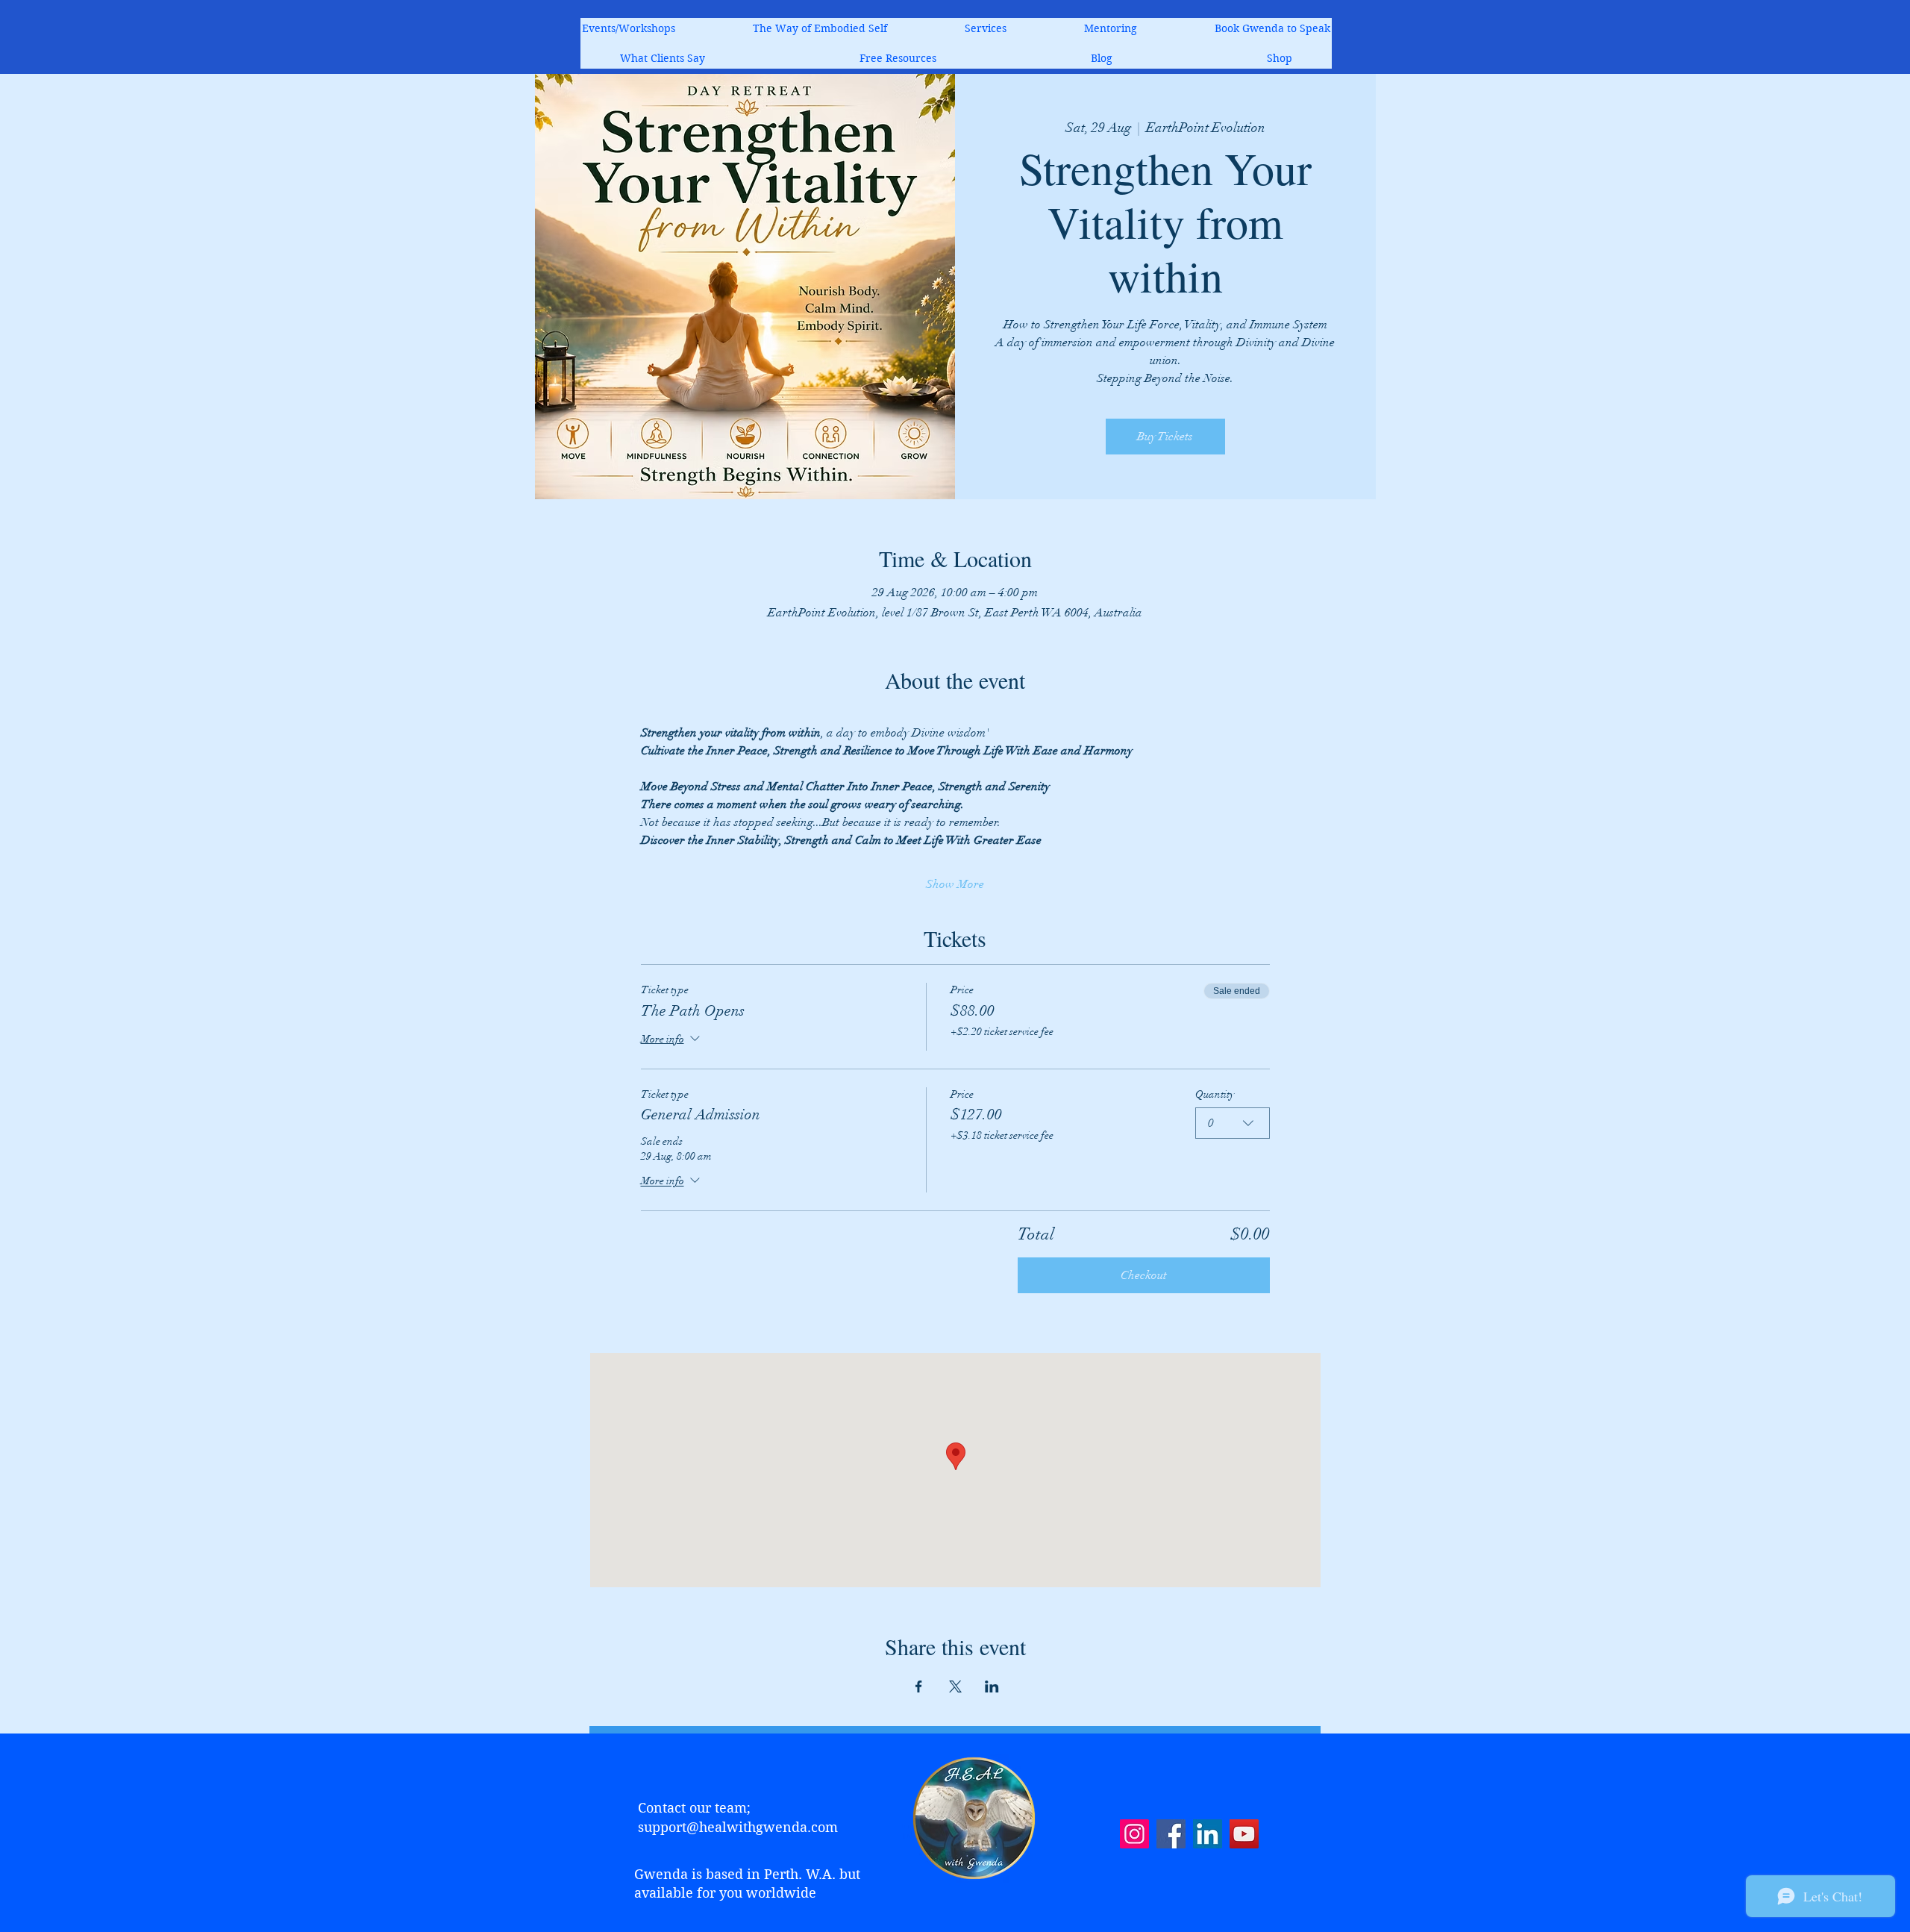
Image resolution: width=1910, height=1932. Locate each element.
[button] (986, 28)
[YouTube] (1244, 1834)
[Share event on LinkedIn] (992, 1686)
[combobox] (1233, 1123)
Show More (955, 884)
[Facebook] (1171, 1834)
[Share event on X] (955, 1686)
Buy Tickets (1165, 437)
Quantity (1215, 1094)
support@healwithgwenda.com (738, 1827)
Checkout (1144, 1275)
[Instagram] (1134, 1834)
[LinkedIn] (1208, 1834)
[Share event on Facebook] (919, 1686)
